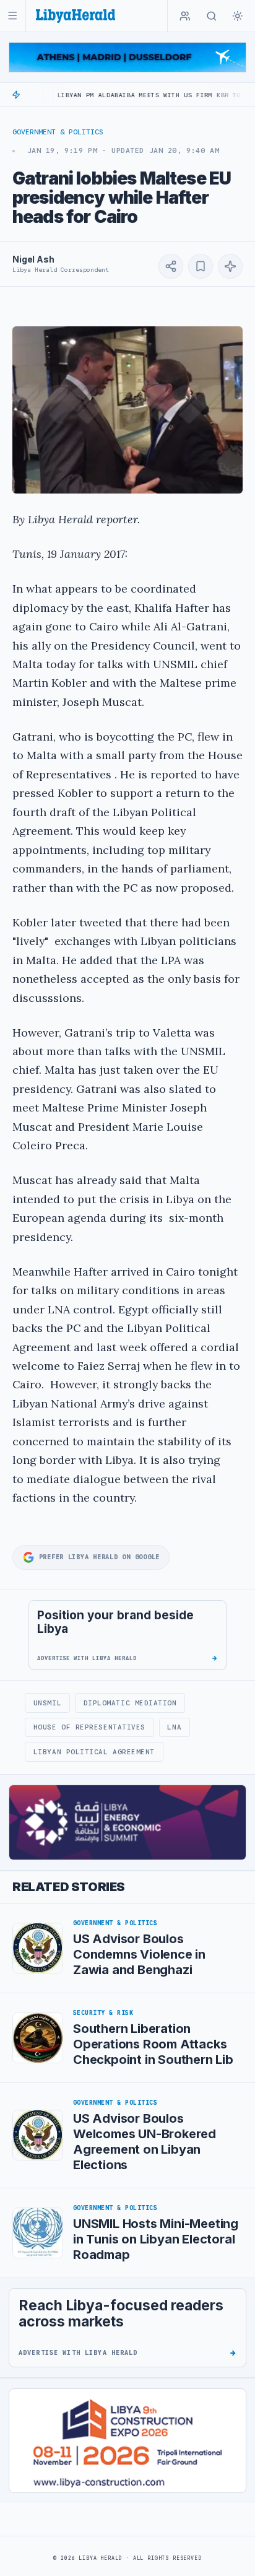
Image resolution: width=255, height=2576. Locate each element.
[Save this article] (201, 266)
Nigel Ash (33, 259)
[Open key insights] (230, 266)
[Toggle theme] (238, 16)
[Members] (185, 16)
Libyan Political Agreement (94, 1752)
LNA (174, 1727)
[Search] (212, 16)
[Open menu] (13, 16)
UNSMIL (47, 1703)
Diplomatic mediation (130, 1703)
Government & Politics (58, 132)
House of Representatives (89, 1727)
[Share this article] (171, 266)
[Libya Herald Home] (76, 16)
